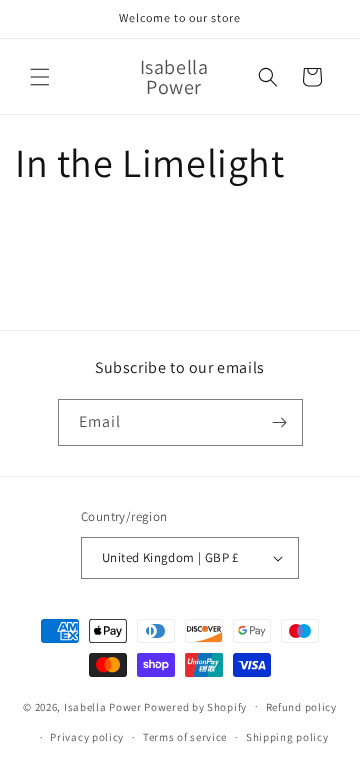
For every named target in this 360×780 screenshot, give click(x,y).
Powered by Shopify (195, 706)
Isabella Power (103, 706)
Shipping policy (287, 737)
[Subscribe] (280, 422)
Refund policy (301, 707)
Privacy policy (87, 737)
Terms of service (185, 737)
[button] (40, 77)
